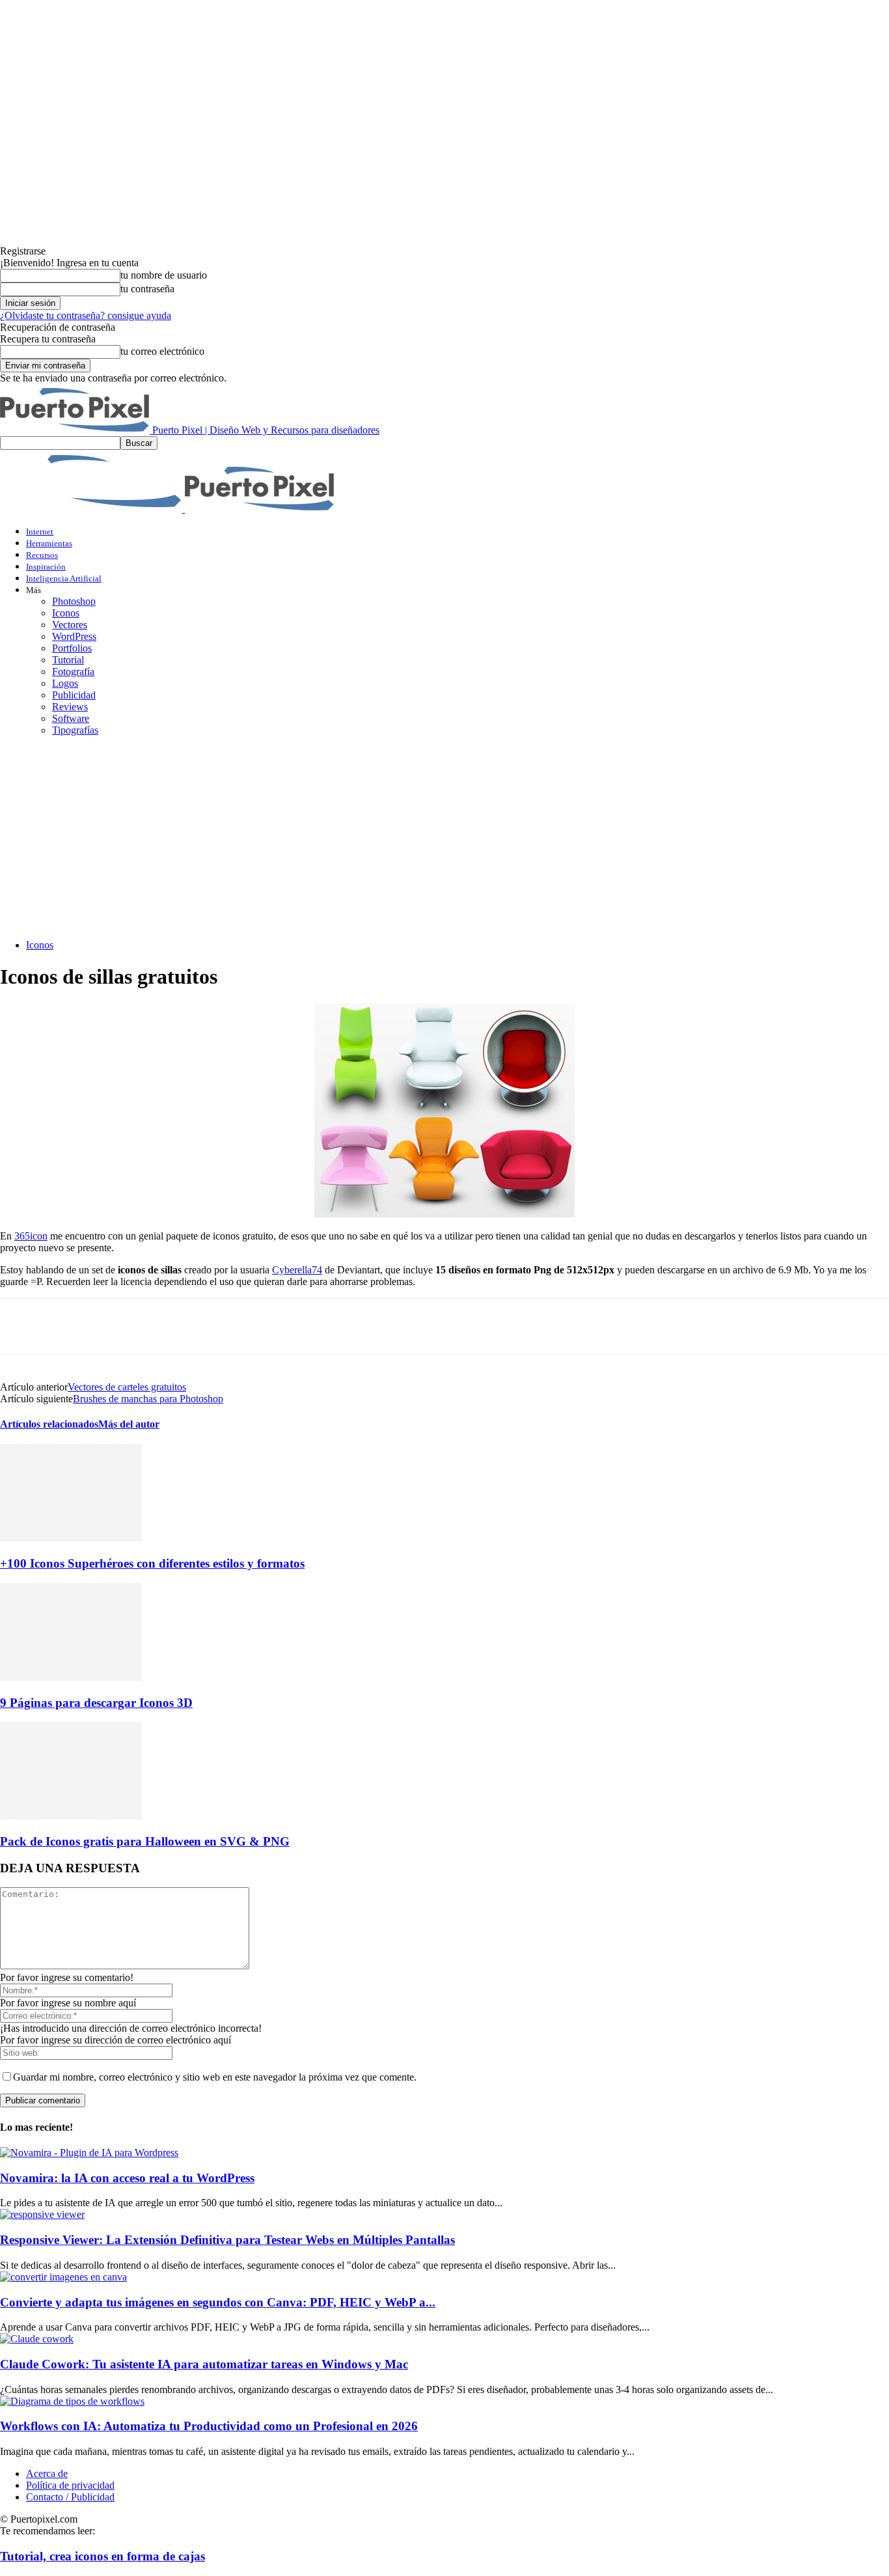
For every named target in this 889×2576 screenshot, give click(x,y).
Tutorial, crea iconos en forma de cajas (103, 2556)
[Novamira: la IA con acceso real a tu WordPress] (89, 2153)
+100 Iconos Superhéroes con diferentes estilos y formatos (152, 1563)
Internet (40, 532)
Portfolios (72, 648)
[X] (68, 1326)
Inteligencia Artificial (64, 578)
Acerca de (47, 2473)
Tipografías (75, 730)
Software (71, 718)
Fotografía (73, 672)
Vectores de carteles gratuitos (127, 1387)
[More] (256, 1326)
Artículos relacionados (49, 1424)
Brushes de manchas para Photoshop (148, 1399)
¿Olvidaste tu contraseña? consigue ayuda (86, 315)
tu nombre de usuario (164, 275)
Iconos (66, 613)
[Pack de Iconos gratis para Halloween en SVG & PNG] (71, 1816)
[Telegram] (209, 1326)
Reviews (70, 707)
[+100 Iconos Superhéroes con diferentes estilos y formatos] (71, 1538)
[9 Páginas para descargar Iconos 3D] (71, 1677)
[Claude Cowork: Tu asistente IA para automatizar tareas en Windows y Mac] (37, 2339)
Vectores (70, 625)
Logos (65, 683)
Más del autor (129, 1424)
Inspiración (46, 567)
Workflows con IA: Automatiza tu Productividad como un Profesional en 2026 (209, 2426)
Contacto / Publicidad (70, 2497)
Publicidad (74, 695)
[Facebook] (21, 1326)
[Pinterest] (115, 1326)
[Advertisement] (444, 838)
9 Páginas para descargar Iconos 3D (96, 1703)
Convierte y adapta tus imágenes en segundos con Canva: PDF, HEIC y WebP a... (218, 2302)
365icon (31, 1236)
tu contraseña (147, 289)
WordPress (74, 636)
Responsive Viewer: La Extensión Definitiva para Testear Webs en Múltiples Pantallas (227, 2240)
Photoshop (74, 601)
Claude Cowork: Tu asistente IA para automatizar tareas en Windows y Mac (204, 2364)
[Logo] (92, 509)
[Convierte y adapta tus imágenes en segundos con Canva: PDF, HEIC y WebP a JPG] (63, 2277)
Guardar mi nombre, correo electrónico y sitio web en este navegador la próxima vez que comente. (215, 2077)
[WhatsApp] (162, 1326)
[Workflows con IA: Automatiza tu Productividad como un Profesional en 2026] (72, 2401)
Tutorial (68, 660)
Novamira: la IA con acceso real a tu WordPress (127, 2178)
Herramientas (49, 543)
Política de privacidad (70, 2485)
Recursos (42, 555)
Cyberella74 (297, 1270)
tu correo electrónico (162, 351)
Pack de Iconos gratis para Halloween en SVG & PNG (145, 1841)
